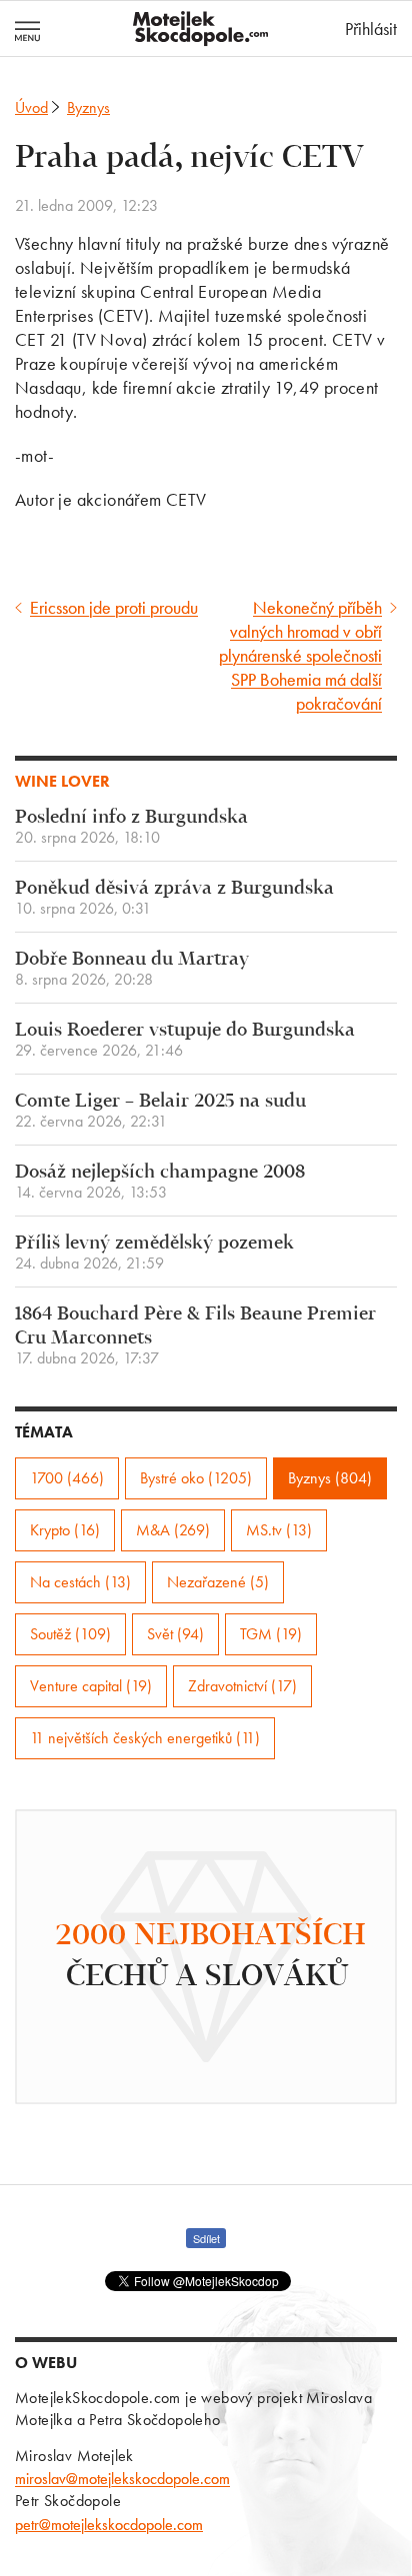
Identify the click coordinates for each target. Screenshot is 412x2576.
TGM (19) (271, 1634)
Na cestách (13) (80, 1582)
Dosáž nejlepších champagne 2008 (160, 1182)
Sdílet (206, 2238)
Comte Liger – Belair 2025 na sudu (160, 1111)
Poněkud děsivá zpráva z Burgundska (174, 898)
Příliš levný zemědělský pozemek (154, 1253)
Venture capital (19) (91, 1686)
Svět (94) (175, 1634)
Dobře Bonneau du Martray (132, 969)
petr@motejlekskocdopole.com (109, 2525)
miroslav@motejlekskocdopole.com (122, 2479)
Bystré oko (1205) (196, 1478)
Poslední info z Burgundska (131, 827)
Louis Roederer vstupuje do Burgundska (185, 1040)
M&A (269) (173, 1530)
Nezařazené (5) (218, 1582)
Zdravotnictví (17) (242, 1686)
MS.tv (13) (279, 1530)
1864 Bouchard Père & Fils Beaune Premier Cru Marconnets (195, 1336)
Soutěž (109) (70, 1634)
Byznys (88, 107)
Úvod (31, 107)
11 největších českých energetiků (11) (145, 1738)
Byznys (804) (330, 1478)
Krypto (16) (65, 1530)
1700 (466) (67, 1478)
